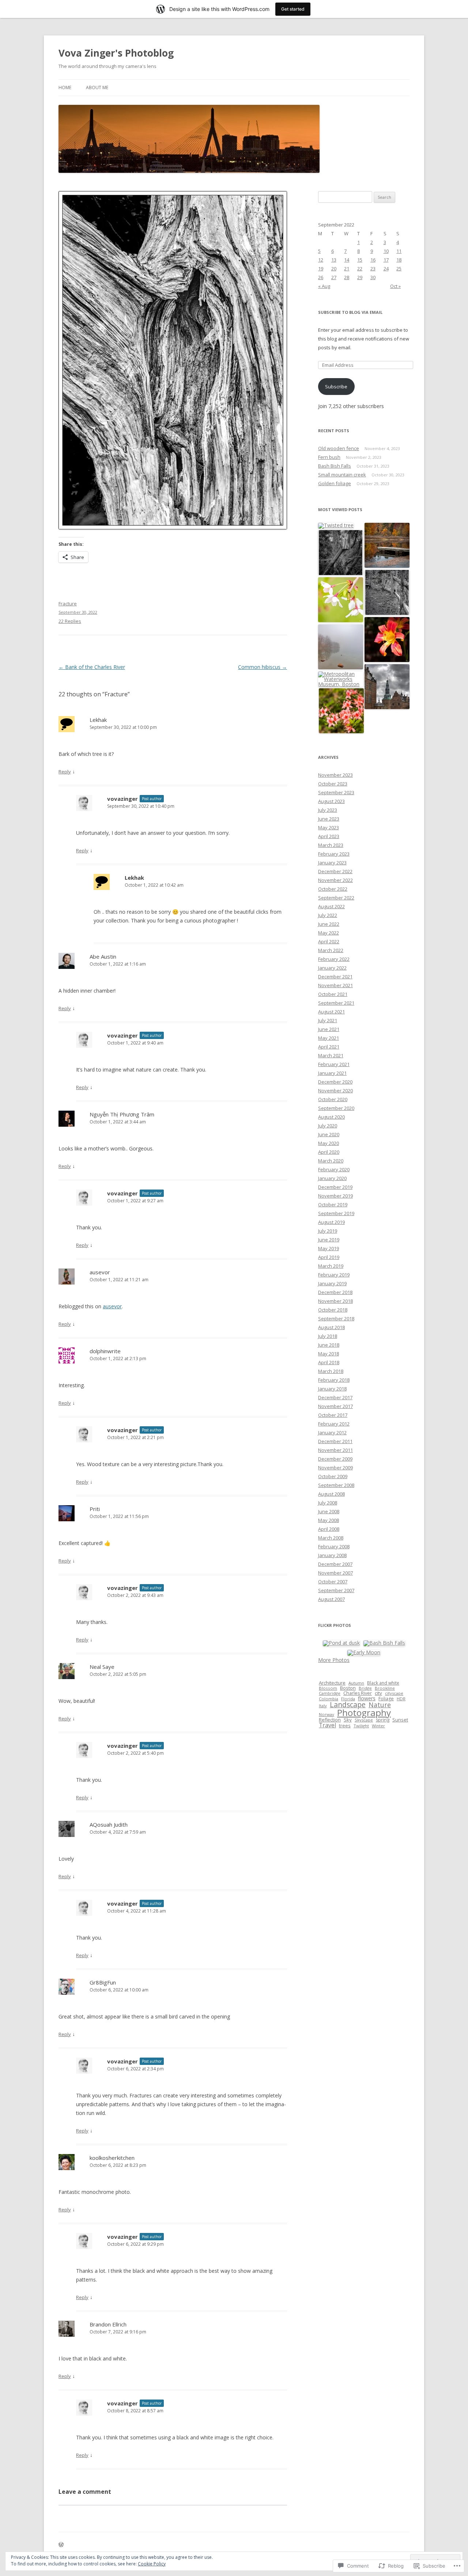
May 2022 (329, 933)
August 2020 (331, 1117)
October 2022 (333, 889)
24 (386, 269)
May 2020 (329, 1143)
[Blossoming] (341, 600)
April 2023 (329, 836)
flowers (367, 1698)
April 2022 (329, 941)
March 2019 (331, 1266)
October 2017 (333, 1415)
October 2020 (333, 1099)
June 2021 (329, 1029)
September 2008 (336, 1485)
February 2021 (334, 1064)
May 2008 (329, 1520)
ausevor (100, 1272)
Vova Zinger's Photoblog (116, 53)
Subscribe (336, 387)
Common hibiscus (263, 667)
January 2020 (332, 1178)
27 (334, 277)
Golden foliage (335, 483)
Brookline (385, 1688)
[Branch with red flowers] (341, 711)
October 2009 (333, 1476)
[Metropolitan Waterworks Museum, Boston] (341, 679)
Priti (95, 1509)
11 (399, 251)
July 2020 (328, 1126)
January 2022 (332, 968)
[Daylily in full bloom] (387, 640)
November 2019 (335, 1196)
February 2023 (334, 854)
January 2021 (332, 1073)
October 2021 (333, 994)
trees (345, 1725)
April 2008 (329, 1529)
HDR (401, 1699)
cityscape (394, 1693)
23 (373, 269)
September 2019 (336, 1213)
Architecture (332, 1683)
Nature (380, 1705)
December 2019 (335, 1187)
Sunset (400, 1720)
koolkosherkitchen (112, 2158)
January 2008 (332, 1555)
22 (360, 269)
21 (347, 269)
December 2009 (335, 1459)
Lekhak (98, 720)
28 (347, 277)
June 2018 (329, 1345)
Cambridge (330, 1693)
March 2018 (331, 1371)
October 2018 (333, 1310)
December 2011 (335, 1441)
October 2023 (333, 784)
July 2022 (328, 915)
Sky (348, 1720)
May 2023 (329, 827)
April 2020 (329, 1152)
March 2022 (331, 950)
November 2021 (335, 985)
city (378, 1693)
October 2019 (333, 1205)
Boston (348, 1688)
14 (347, 260)
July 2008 (328, 1503)
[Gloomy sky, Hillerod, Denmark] (387, 687)
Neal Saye (102, 1667)
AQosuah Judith (109, 1824)
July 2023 (328, 810)
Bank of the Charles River (92, 667)
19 (321, 269)
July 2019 (328, 1231)
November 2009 (335, 1468)
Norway (327, 1714)
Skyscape (364, 1720)
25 (399, 269)
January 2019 (332, 1283)
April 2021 (329, 1047)
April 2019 (329, 1257)
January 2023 (332, 863)
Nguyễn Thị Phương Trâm (122, 1114)
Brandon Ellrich (108, 2324)
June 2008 (329, 1511)
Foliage (386, 1699)
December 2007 (335, 1564)
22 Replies (70, 621)
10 (386, 251)
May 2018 (329, 1354)
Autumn (356, 1683)
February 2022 (334, 959)
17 (386, 260)
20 (334, 269)
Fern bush (329, 457)
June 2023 (329, 819)
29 (360, 277)
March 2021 (331, 1055)
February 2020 (334, 1169)
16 (373, 260)
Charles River (358, 1693)
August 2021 (331, 1012)
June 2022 (329, 924)
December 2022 (335, 871)
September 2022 (336, 898)
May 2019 (329, 1248)
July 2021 (328, 1020)
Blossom (328, 1688)
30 (373, 277)
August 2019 (331, 1222)
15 (360, 260)
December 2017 (335, 1397)
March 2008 (331, 1538)
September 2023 (336, 792)
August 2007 (331, 1599)
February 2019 (334, 1275)
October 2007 (333, 1582)
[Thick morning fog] (341, 647)
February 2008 (334, 1546)
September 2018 (336, 1319)
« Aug (324, 286)
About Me (97, 87)
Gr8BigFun (103, 1982)
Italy (323, 1706)
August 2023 (331, 801)
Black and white (383, 1683)
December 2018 (335, 1292)
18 (399, 260)
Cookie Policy (152, 2564)
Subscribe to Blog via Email (350, 312)
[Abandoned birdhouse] (341, 553)
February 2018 (334, 1380)
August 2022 (331, 906)
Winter (378, 1726)
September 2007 (336, 1590)
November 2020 (335, 1091)
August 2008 (331, 1494)
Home (65, 87)
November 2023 (335, 775)
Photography (364, 1713)
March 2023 (331, 845)
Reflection (330, 1720)
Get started (293, 9)
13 (334, 260)
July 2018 (328, 1336)
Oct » (395, 286)
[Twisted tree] (336, 526)
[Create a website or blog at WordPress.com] (61, 2545)
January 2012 (332, 1432)
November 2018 (335, 1301)
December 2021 (335, 977)
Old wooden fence (339, 448)
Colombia (329, 1699)
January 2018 (332, 1389)
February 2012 (334, 1424)
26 (321, 277)
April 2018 (329, 1362)
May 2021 (329, 1038)
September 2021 (336, 1003)
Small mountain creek (342, 475)
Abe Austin (103, 956)
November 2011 (335, 1450)
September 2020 (336, 1108)
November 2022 (335, 880)
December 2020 (335, 1082)
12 (321, 260)
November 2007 (335, 1573)
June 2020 (329, 1134)
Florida (348, 1699)
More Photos (334, 1660)
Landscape (348, 1704)
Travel (327, 1725)
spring (383, 1720)
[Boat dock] (387, 546)
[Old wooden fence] (387, 593)
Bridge (365, 1688)
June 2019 (329, 1240)
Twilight (361, 1726)
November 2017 (335, 1406)
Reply (65, 772)
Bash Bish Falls (335, 466)
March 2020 (331, 1161)
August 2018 (331, 1327)
